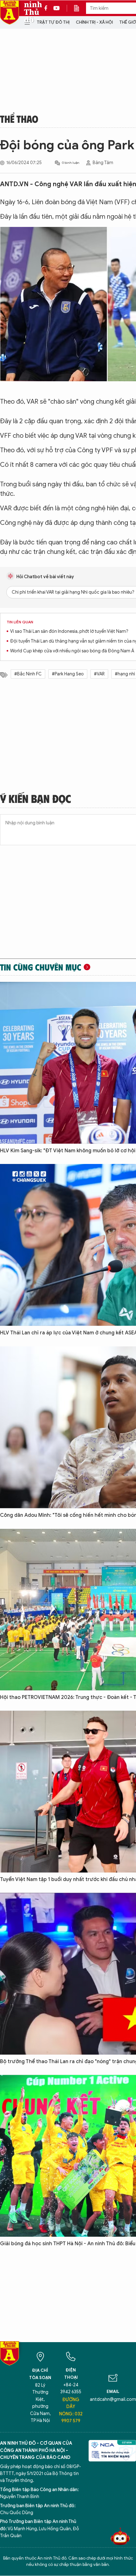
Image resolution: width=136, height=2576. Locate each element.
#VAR (99, 674)
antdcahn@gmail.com (113, 2399)
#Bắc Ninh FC (28, 674)
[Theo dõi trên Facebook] (47, 8)
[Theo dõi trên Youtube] (57, 8)
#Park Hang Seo (68, 674)
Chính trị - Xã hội (94, 22)
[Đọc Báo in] (80, 8)
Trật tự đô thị (53, 22)
